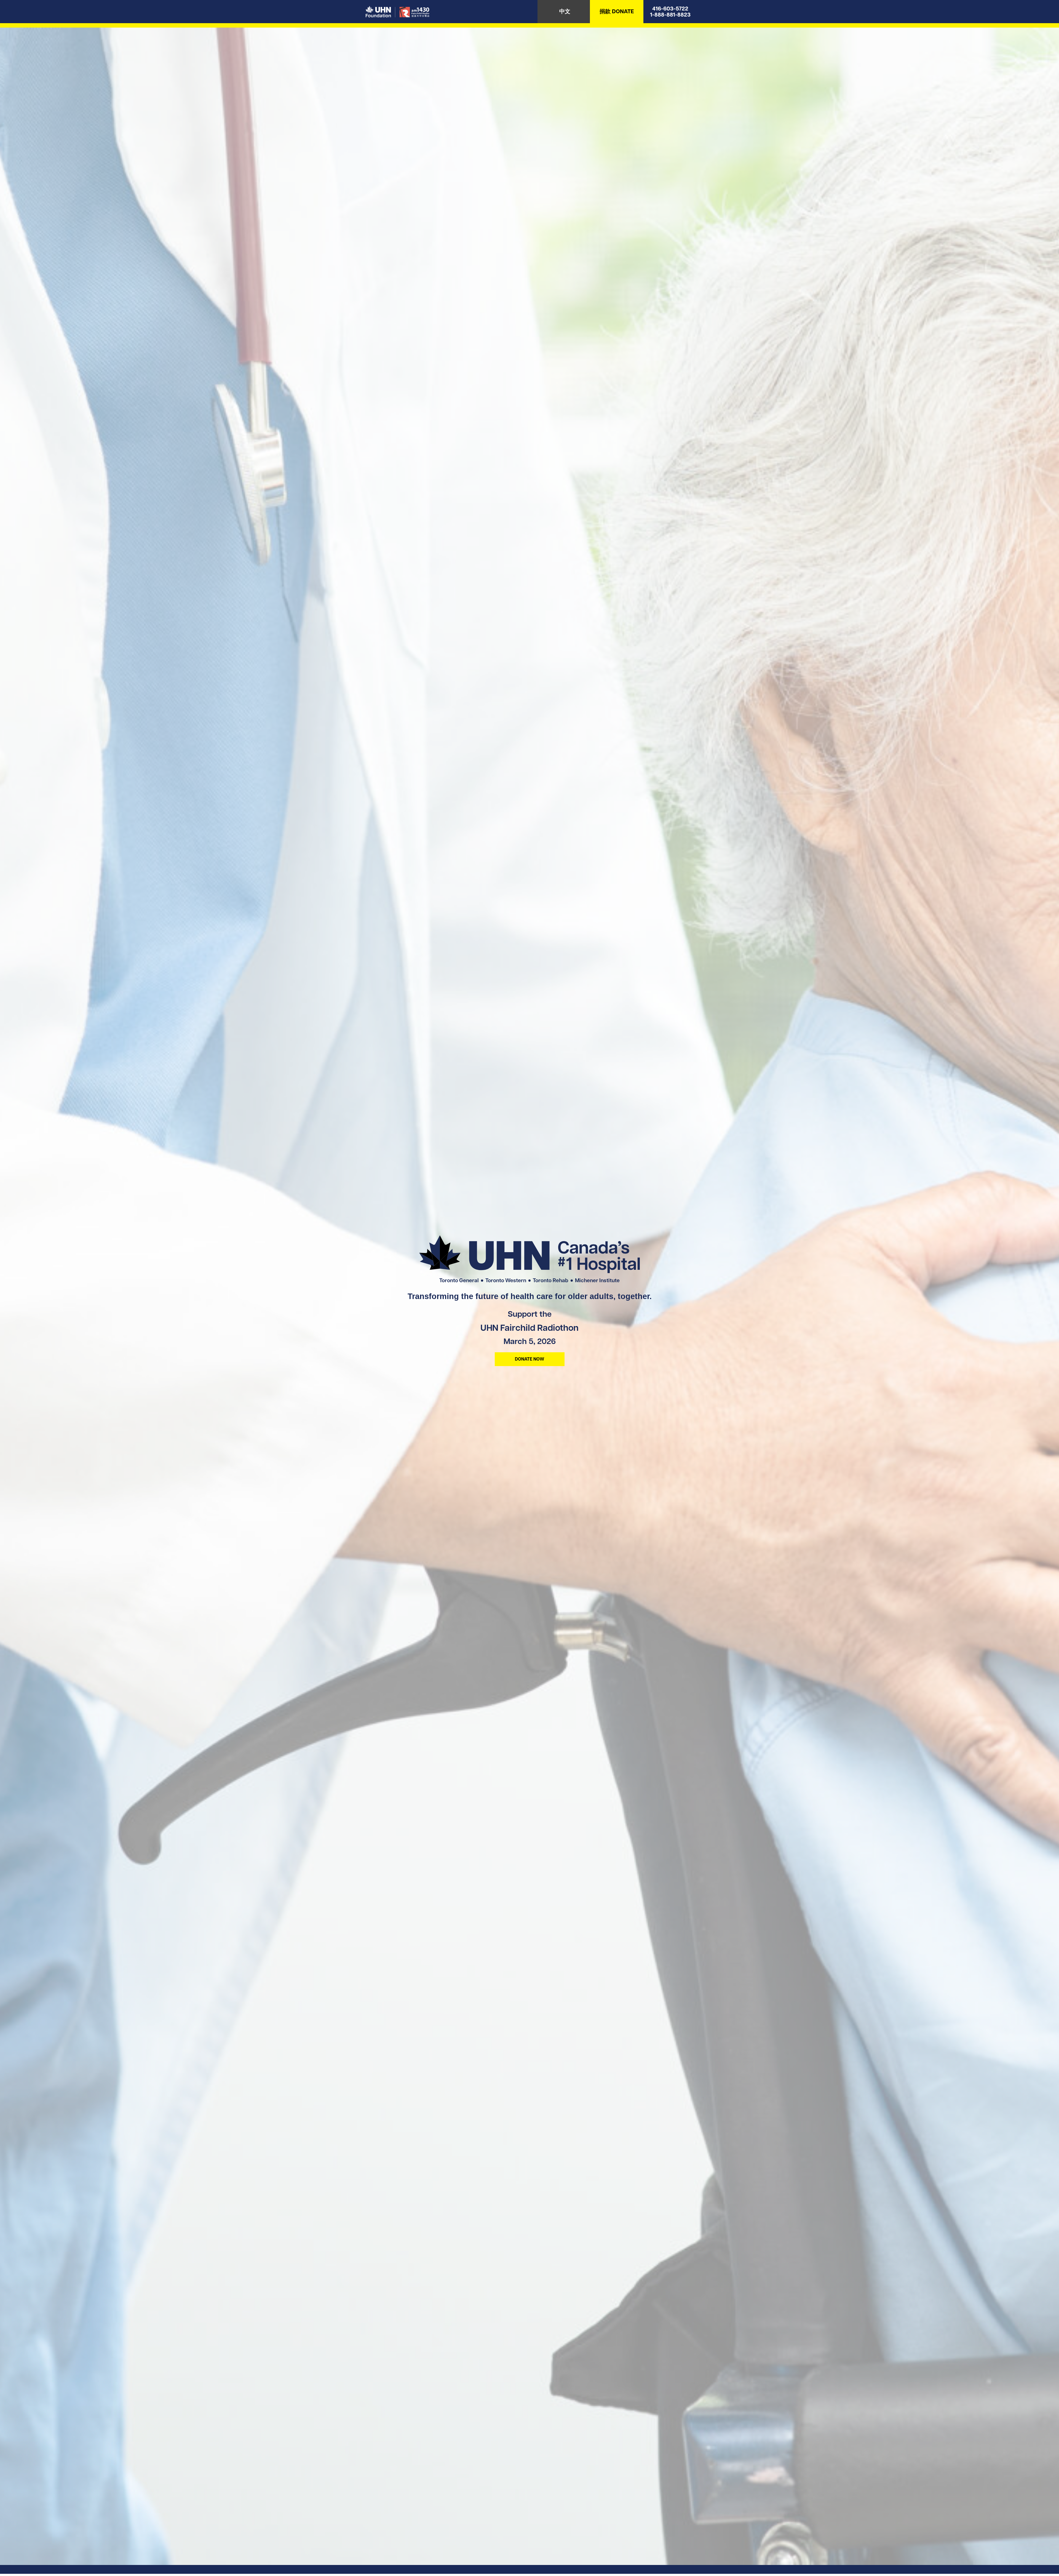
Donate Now (529, 1359)
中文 (565, 11)
